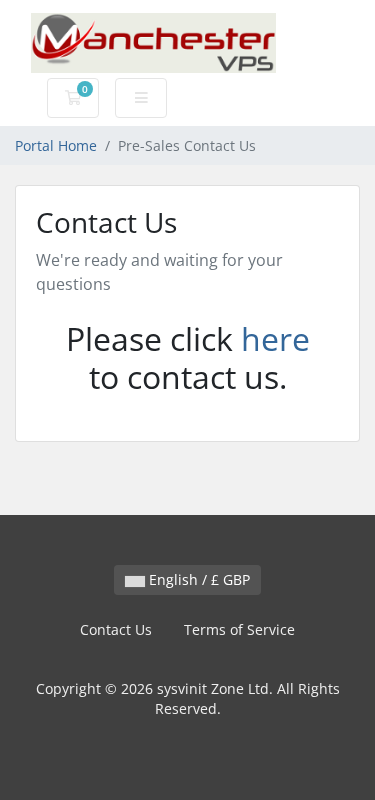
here (275, 338)
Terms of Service (239, 629)
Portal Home (56, 145)
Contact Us (116, 629)
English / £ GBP (197, 579)
